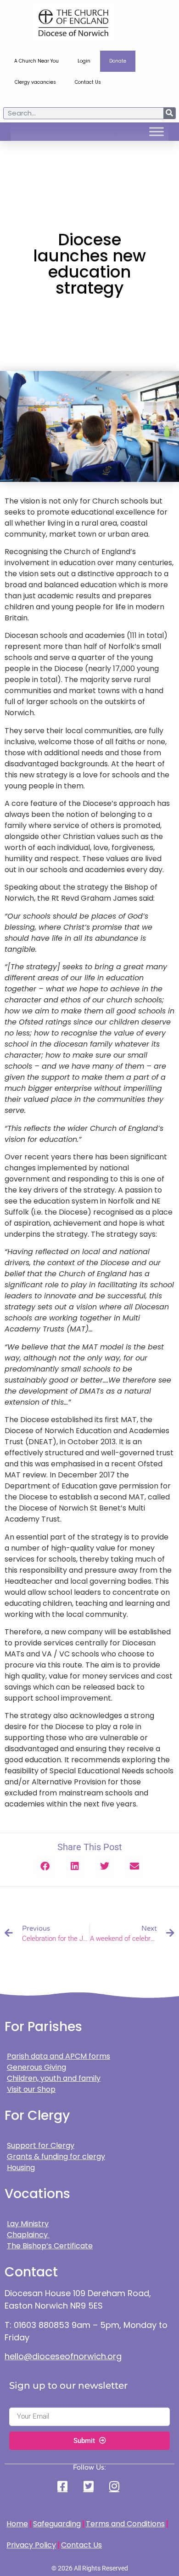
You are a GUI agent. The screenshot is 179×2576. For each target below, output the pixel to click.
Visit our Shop (31, 2089)
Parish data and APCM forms (59, 2056)
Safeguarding (57, 2524)
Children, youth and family (54, 2078)
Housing (21, 2168)
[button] (45, 1867)
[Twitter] (89, 2486)
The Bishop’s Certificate (50, 2246)
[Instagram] (115, 2486)
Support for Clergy (41, 2145)
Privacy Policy (31, 2545)
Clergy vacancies (35, 82)
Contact (31, 2272)
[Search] (169, 113)
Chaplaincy (28, 2235)
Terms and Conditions (125, 2524)
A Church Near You (36, 61)
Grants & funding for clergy (56, 2156)
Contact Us (88, 82)
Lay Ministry (28, 2224)
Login (84, 61)
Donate (118, 61)
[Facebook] (64, 2486)
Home (17, 2524)
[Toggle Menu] (157, 132)
